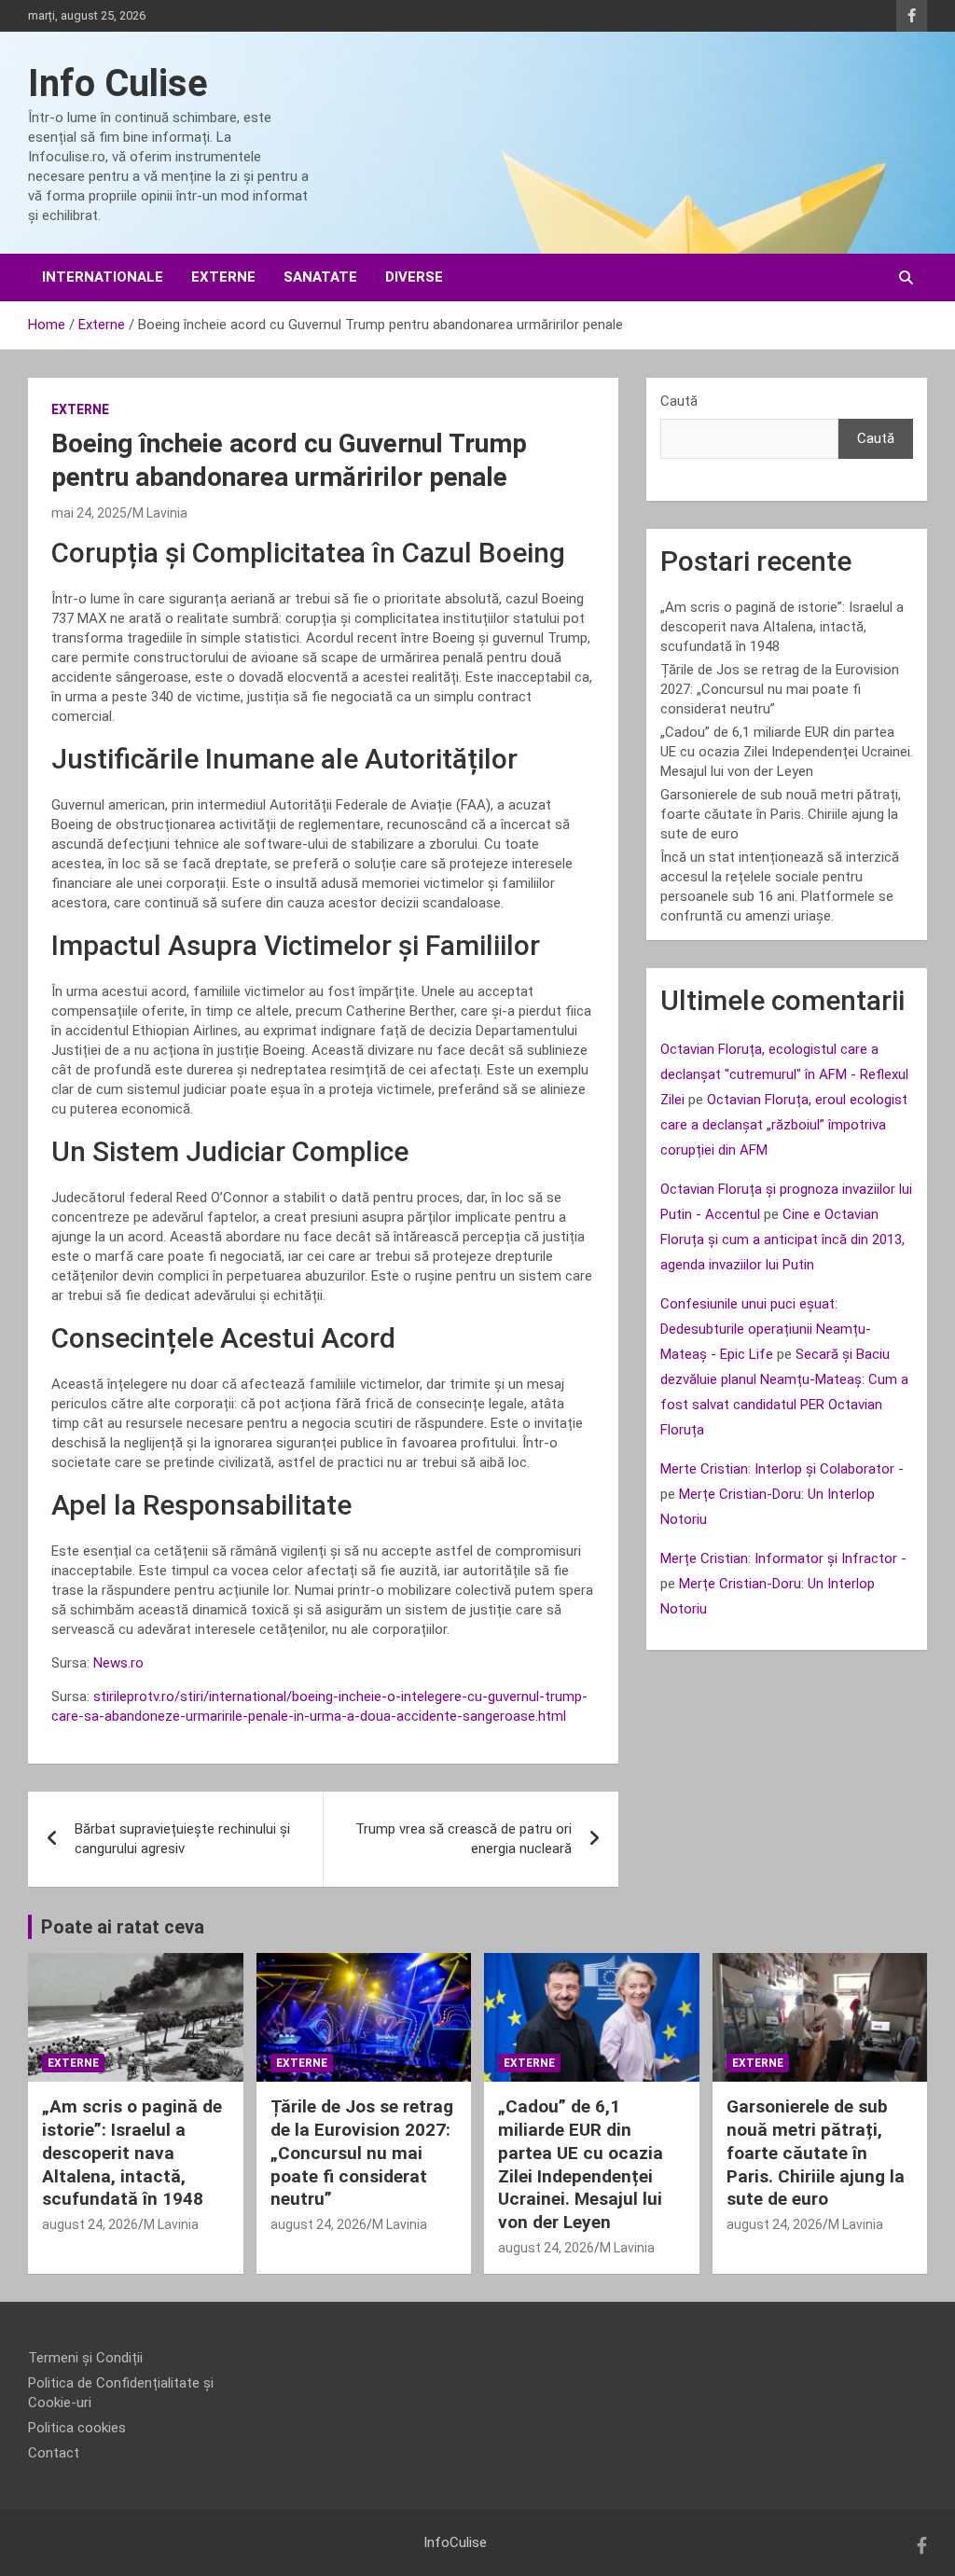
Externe (223, 277)
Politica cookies (77, 2428)
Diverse (414, 277)
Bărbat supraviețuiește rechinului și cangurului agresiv (182, 1839)
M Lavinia (160, 513)
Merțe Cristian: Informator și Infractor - (783, 1558)
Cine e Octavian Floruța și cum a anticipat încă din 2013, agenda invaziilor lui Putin (782, 1240)
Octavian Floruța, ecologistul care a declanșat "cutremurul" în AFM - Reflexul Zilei (784, 1074)
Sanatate (320, 277)
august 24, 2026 (90, 2224)
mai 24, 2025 (89, 513)
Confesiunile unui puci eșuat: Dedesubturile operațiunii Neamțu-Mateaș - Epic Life (766, 1329)
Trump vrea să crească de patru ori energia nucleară (464, 1839)
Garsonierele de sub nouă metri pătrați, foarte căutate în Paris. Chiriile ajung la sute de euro (781, 814)
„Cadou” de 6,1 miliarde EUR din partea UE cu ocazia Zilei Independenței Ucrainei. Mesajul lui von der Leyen (787, 752)
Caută (679, 401)
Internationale (103, 277)
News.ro (118, 1663)
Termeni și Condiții (85, 2358)
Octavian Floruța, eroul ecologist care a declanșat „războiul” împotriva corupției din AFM (784, 1125)
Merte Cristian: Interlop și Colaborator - (782, 1469)
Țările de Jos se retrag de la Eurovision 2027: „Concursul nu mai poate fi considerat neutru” (780, 689)
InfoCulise (455, 2542)
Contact (54, 2453)
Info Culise (118, 83)
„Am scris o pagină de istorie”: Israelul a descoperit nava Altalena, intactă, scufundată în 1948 (782, 627)
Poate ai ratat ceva (123, 1927)
